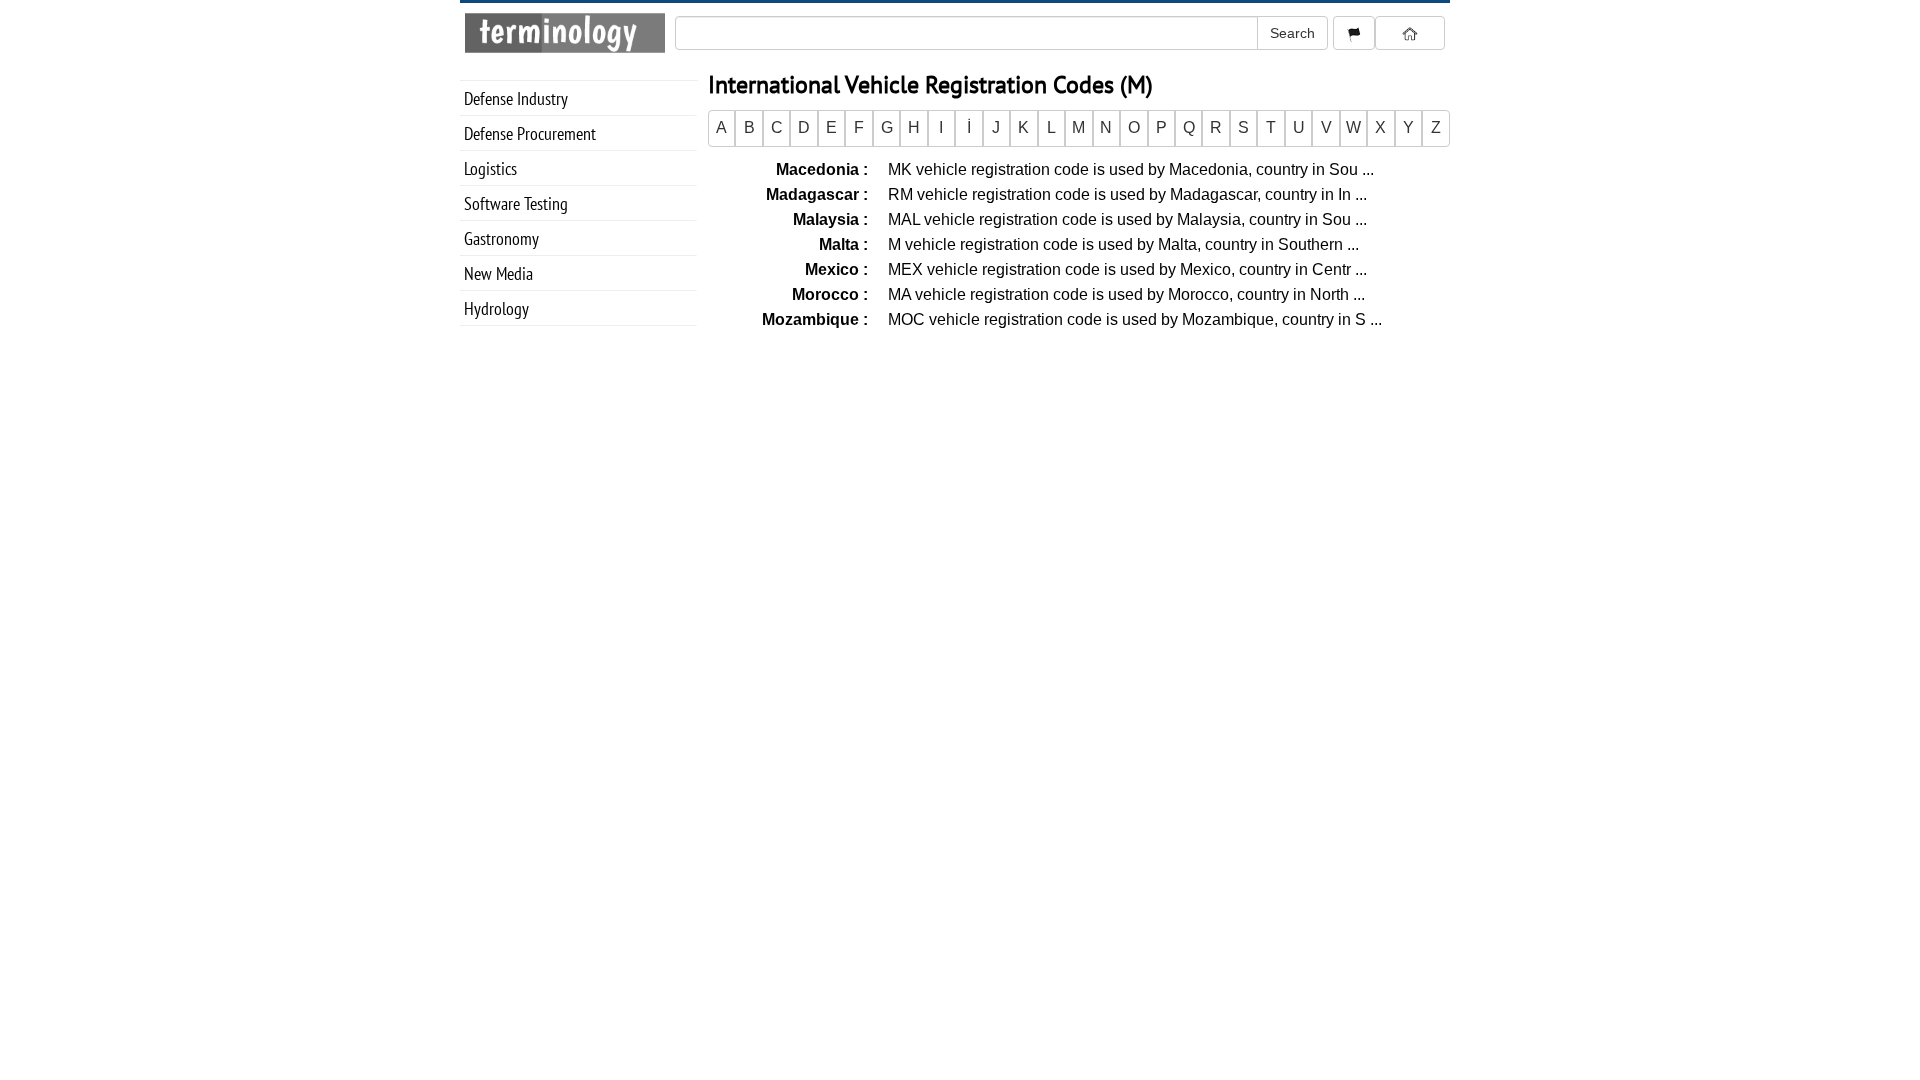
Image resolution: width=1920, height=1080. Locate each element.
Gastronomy (501, 238)
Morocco (827, 294)
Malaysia (828, 219)
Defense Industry (516, 98)
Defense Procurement (530, 133)
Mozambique (812, 319)
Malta (841, 244)
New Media (498, 273)
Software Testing (516, 203)
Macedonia (819, 169)
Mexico (834, 269)
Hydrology (496, 308)
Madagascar (814, 194)
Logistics (490, 168)
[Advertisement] (1079, 477)
